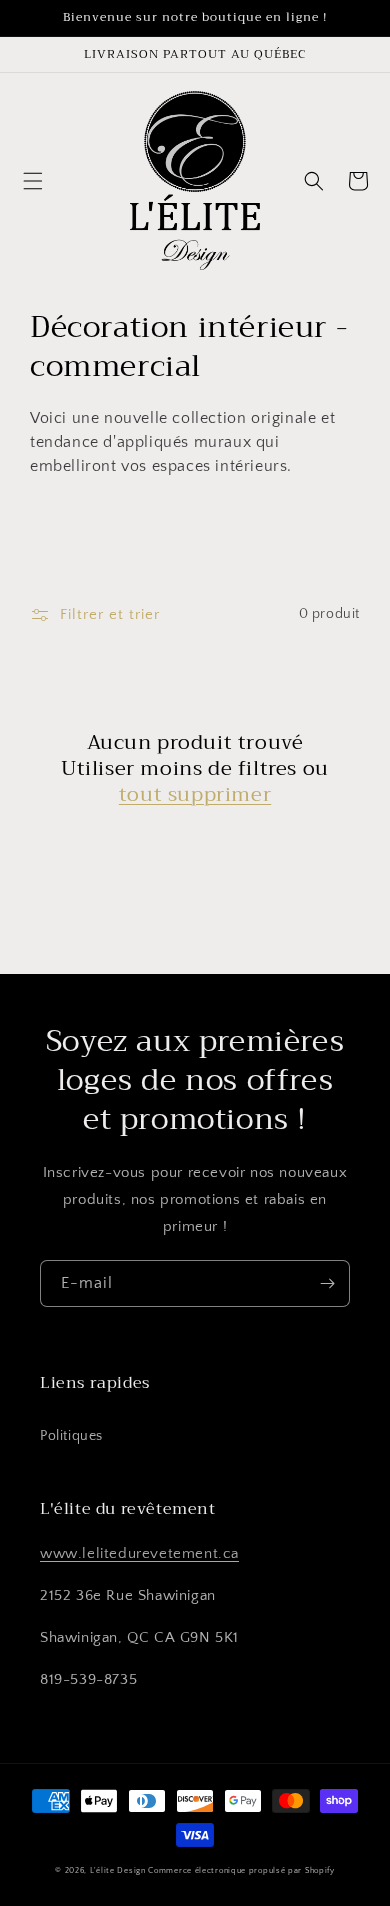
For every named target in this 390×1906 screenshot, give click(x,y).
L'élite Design (118, 1870)
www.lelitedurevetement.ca (139, 1553)
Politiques (71, 1436)
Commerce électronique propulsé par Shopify (241, 1870)
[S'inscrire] (327, 1283)
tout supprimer (195, 795)
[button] (33, 181)
